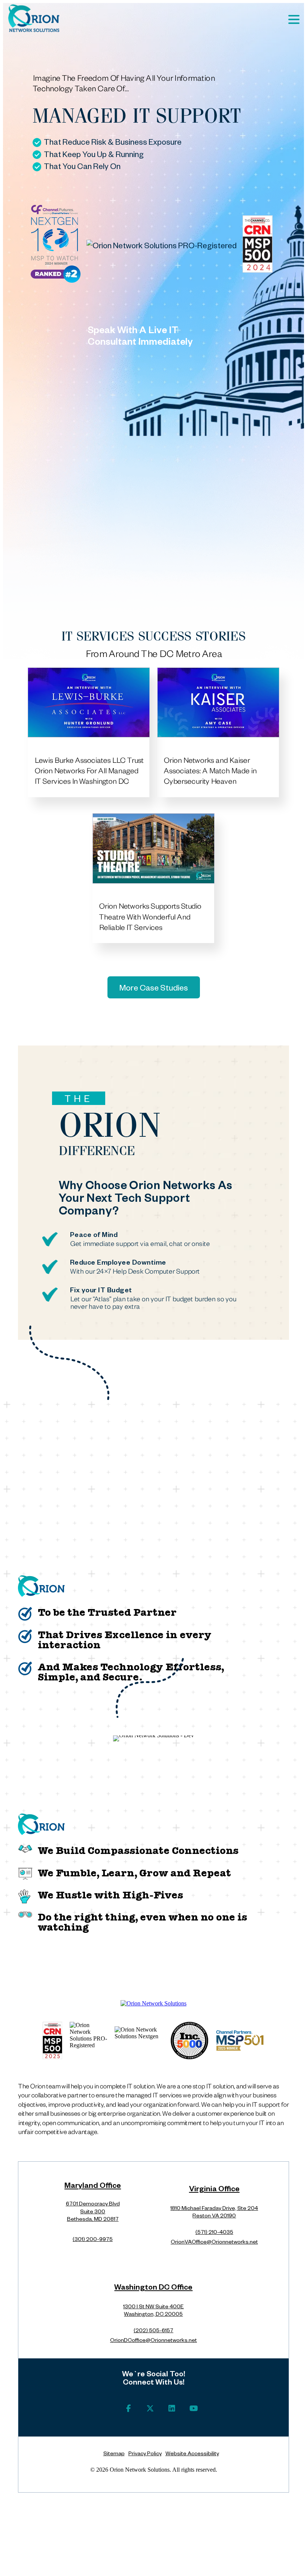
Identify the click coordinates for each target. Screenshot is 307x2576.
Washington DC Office (153, 2288)
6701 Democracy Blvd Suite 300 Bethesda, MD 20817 (93, 2211)
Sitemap (114, 2453)
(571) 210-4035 (214, 2232)
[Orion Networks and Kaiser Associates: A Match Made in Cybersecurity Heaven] (218, 703)
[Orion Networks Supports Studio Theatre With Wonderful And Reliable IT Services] (153, 848)
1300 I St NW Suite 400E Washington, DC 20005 (153, 2310)
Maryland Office (93, 2187)
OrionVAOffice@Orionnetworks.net (214, 2241)
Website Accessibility (192, 2453)
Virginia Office (214, 2190)
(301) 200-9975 (93, 2239)
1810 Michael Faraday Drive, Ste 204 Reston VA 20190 (214, 2212)
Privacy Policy (145, 2453)
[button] (294, 19)
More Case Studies (154, 987)
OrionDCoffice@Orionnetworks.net (153, 2340)
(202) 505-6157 (153, 2330)
